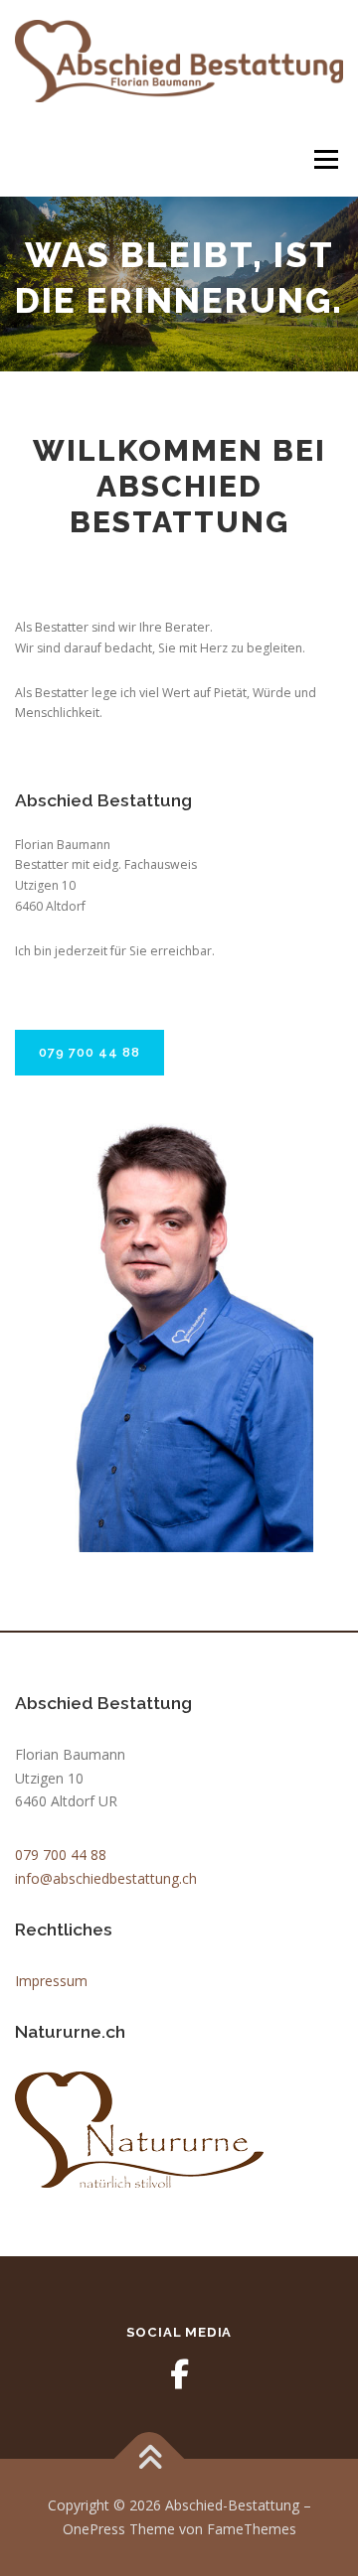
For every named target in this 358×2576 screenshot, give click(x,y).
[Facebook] (179, 2374)
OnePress (94, 2529)
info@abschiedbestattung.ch (106, 1878)
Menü (325, 159)
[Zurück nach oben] (150, 2459)
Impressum (51, 1981)
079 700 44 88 (89, 1052)
